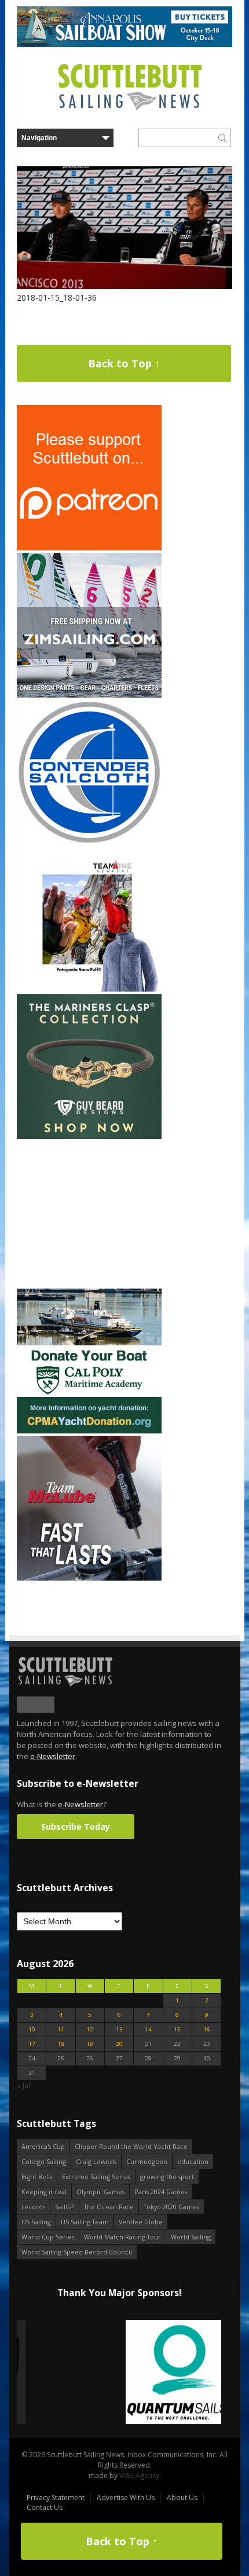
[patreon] (89, 548)
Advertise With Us (126, 2497)
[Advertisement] (89, 1214)
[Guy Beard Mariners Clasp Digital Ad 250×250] (89, 1136)
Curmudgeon (147, 2161)
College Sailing (44, 2161)
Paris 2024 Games (161, 2192)
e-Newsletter (53, 1756)
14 (148, 2029)
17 (32, 2044)
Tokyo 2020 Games (171, 2207)
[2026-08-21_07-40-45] (124, 44)
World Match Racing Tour (122, 2237)
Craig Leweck (96, 2161)
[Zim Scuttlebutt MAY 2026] (89, 695)
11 (61, 2029)
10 (32, 2029)
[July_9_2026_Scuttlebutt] (89, 1431)
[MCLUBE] (89, 1578)
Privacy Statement (56, 2497)
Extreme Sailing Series (96, 2177)
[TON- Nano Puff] (89, 989)
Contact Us (45, 2507)
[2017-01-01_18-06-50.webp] (119, 2373)
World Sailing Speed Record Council (77, 2252)
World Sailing (191, 2237)
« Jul (23, 2086)
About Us (182, 2497)
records (33, 2207)
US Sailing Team (85, 2222)
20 (119, 2044)
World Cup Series (48, 2237)
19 (90, 2044)
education (193, 2161)
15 (177, 2029)
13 (119, 2029)
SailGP (65, 2207)
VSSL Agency (139, 2475)
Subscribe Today (76, 1827)
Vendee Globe (141, 2222)
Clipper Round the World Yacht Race (131, 2146)
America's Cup (43, 2146)
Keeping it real (44, 2192)
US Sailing (36, 2222)
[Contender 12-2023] (89, 842)
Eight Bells (37, 2177)
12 (90, 2029)
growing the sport (167, 2177)
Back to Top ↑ (124, 363)
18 (61, 2044)
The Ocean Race (109, 2207)
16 (207, 2029)
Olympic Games (100, 2192)
